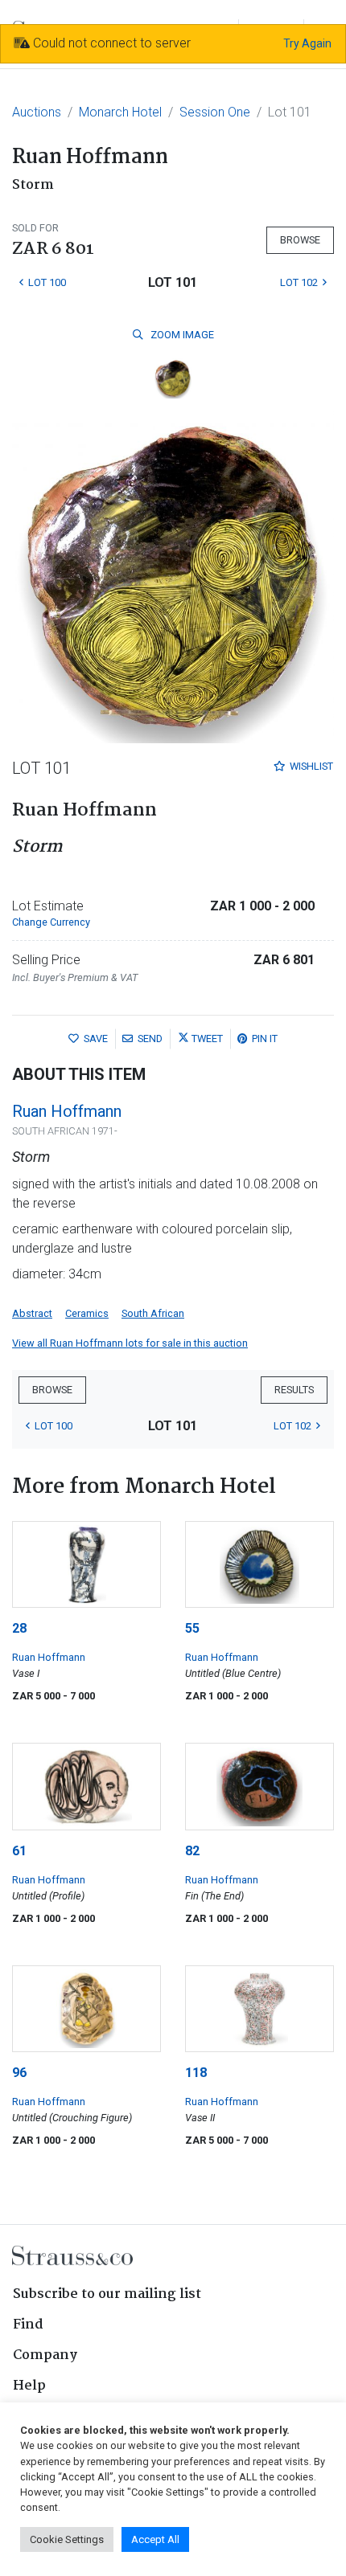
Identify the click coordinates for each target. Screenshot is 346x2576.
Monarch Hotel (120, 112)
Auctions (37, 112)
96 (19, 2073)
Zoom (181, 335)
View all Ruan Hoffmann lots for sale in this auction (130, 1343)
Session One (215, 112)
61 (19, 1851)
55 (192, 1628)
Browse (300, 240)
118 (196, 2073)
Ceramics (87, 1313)
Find (28, 2325)
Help (29, 2386)
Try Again (307, 43)
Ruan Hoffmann (67, 1111)
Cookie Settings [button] (67, 2539)
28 (19, 1628)
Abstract (32, 1313)
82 (192, 1851)
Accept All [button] (155, 2539)
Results (294, 1390)
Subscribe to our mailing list (107, 2294)
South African (153, 1313)
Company (45, 2355)
